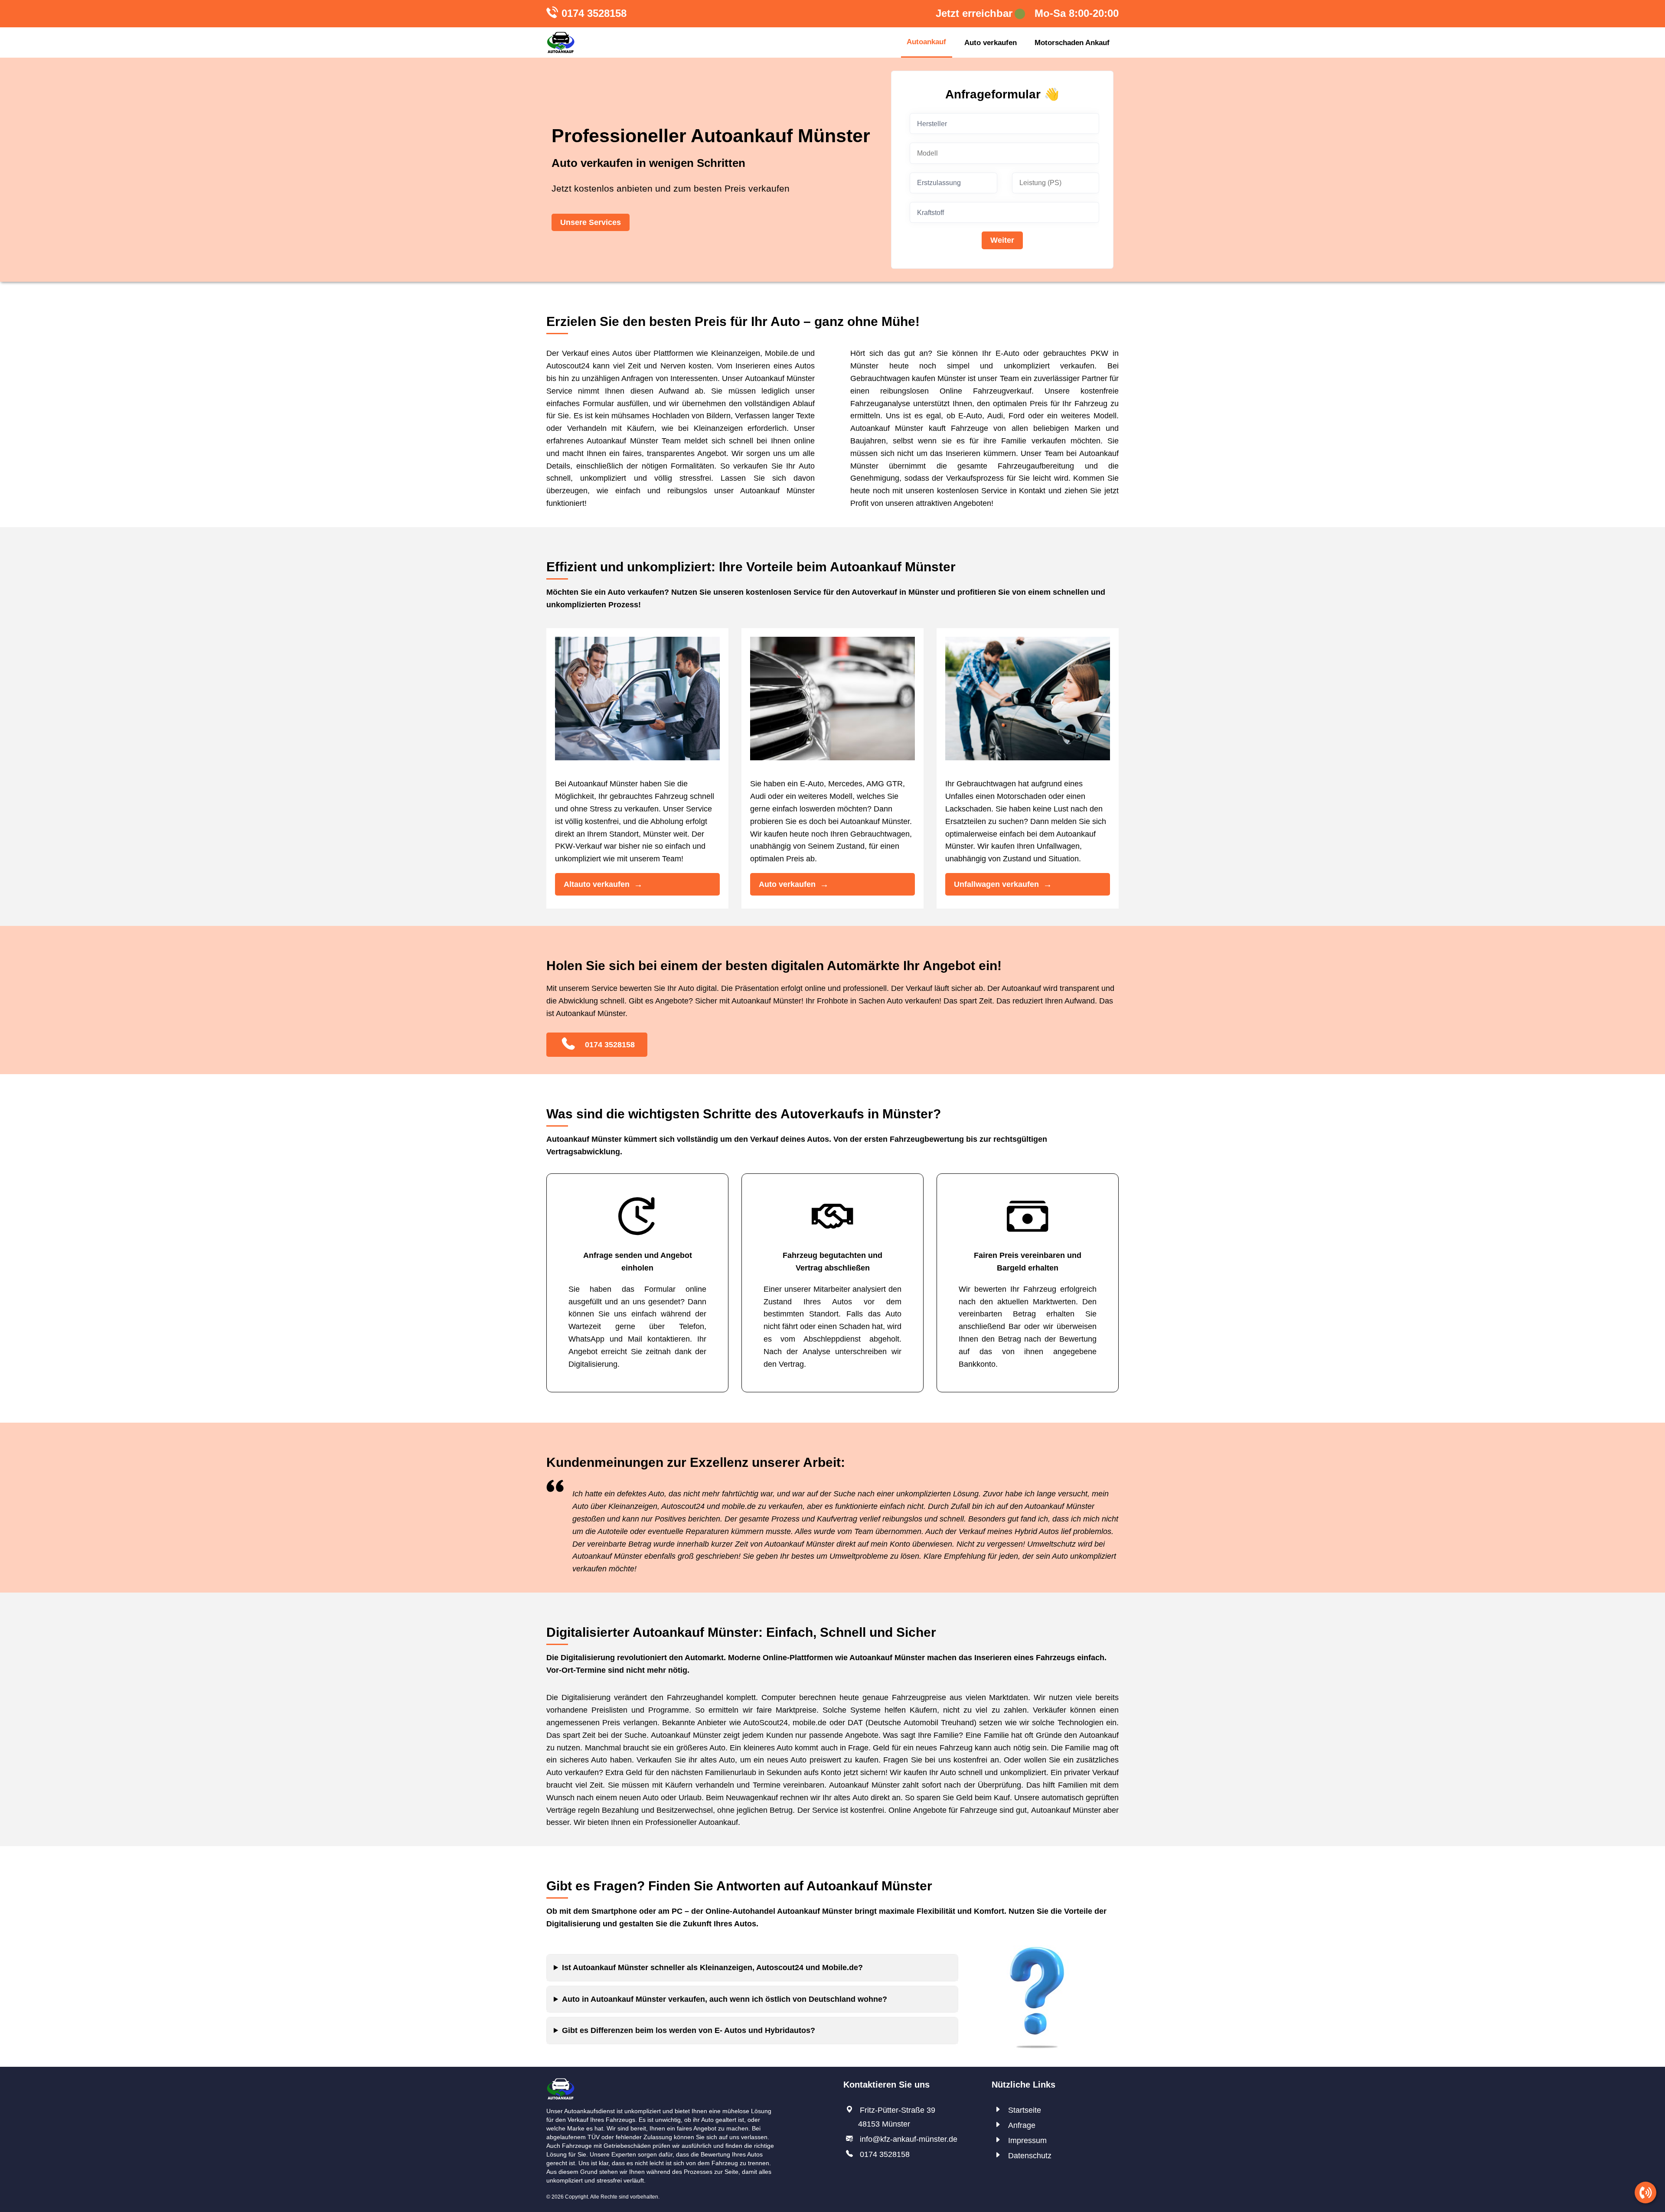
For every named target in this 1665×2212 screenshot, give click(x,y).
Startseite (1025, 2110)
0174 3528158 (594, 13)
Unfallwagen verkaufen (996, 884)
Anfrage (1022, 2125)
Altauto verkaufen (597, 884)
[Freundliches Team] (560, 2084)
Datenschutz (1030, 2156)
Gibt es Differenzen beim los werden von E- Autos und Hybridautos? (689, 2030)
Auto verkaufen (991, 43)
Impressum (1027, 2140)
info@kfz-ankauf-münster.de (909, 2139)
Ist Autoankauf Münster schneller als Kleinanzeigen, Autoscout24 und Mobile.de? (712, 1968)
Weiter (1002, 240)
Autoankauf (926, 42)
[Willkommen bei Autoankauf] (560, 42)
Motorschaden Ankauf (1072, 43)
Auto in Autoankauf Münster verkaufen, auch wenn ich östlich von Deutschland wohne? (725, 1999)
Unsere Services (591, 222)
